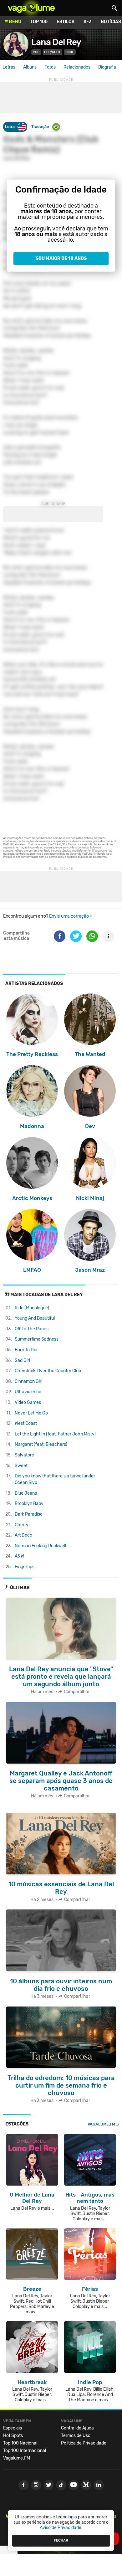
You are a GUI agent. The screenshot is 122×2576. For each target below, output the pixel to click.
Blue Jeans (26, 1493)
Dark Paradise (29, 1514)
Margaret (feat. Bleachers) (41, 1444)
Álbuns (30, 67)
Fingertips (25, 1567)
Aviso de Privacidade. (61, 2528)
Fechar (61, 2540)
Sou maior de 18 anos (61, 258)
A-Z (88, 22)
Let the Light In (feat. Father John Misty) (55, 1434)
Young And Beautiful (35, 1318)
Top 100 (39, 22)
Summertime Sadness (37, 1339)
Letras (9, 67)
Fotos (50, 67)
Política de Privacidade (84, 2443)
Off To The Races (32, 1329)
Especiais (13, 2428)
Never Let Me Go (31, 1413)
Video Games (28, 1402)
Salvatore (24, 1455)
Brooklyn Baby (29, 1504)
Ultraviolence (28, 1392)
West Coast (26, 1423)
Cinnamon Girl (28, 1381)
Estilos (66, 22)
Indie (70, 52)
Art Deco (23, 1535)
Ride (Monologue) (32, 1308)
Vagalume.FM (101, 2124)
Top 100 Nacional (20, 2443)
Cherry (22, 1525)
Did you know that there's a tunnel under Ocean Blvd (55, 1479)
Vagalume (31, 8)
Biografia (107, 67)
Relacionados (77, 67)
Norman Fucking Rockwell (40, 1546)
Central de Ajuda (77, 2428)
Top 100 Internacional (25, 2451)
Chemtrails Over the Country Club (48, 1371)
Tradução (40, 127)
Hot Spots (13, 2436)
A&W (19, 1556)
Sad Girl (22, 1360)
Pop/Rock (52, 52)
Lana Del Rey (56, 42)
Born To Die (26, 1350)
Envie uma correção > (71, 916)
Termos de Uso (76, 2436)
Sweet (21, 1466)
